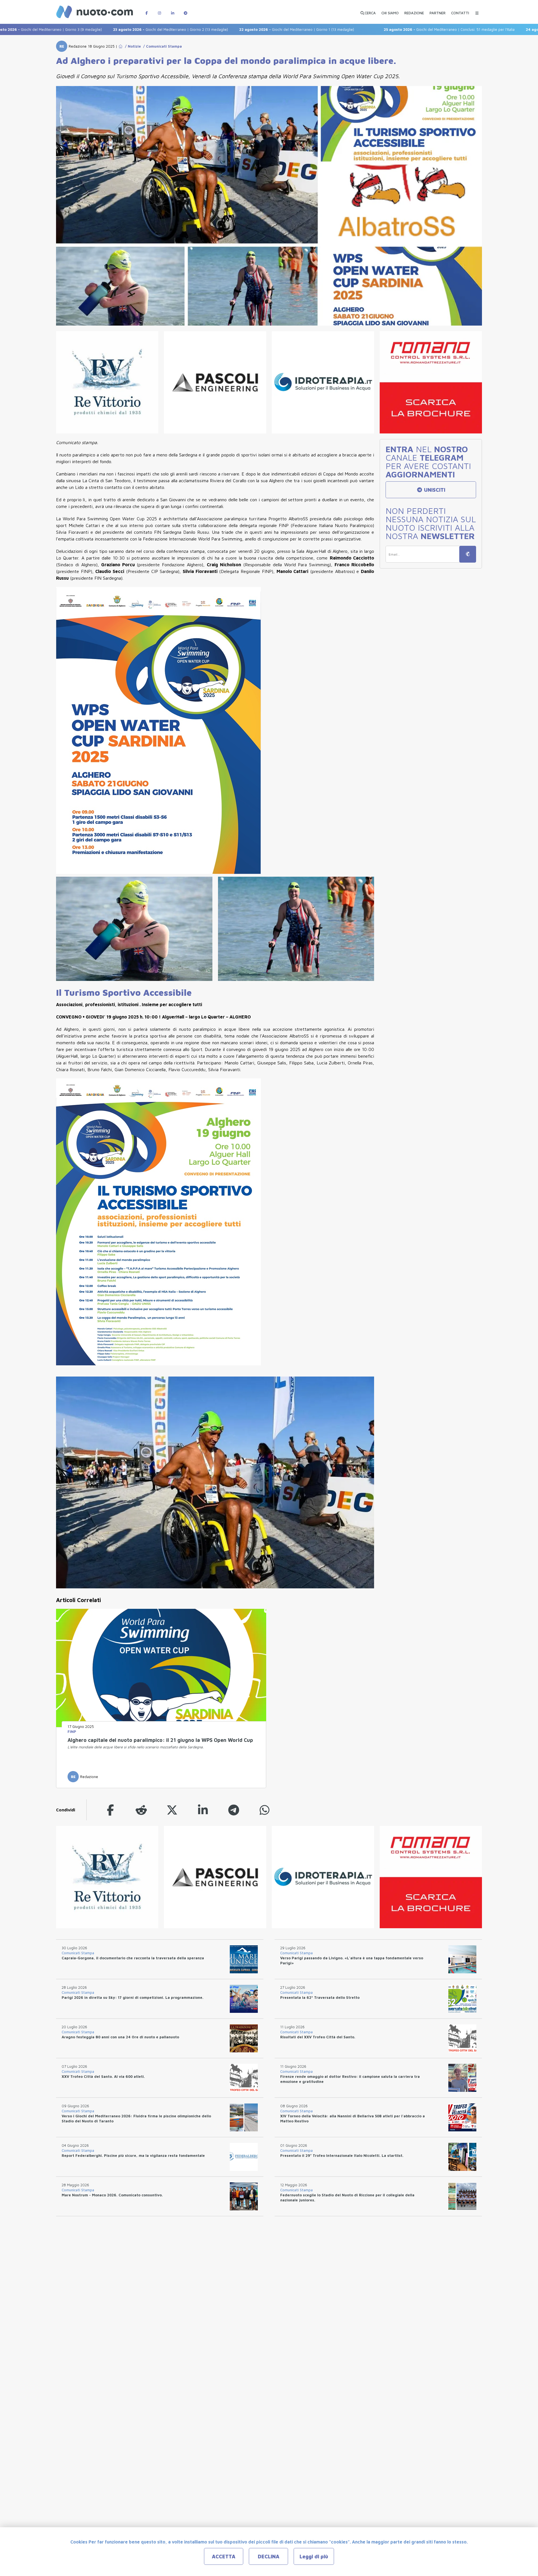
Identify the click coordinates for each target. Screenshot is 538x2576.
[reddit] (141, 1810)
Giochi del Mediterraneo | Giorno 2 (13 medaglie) (94, 29)
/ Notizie (132, 46)
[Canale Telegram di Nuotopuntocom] (185, 10)
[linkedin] (203, 1810)
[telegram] (234, 1810)
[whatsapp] (265, 1810)
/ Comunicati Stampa (161, 46)
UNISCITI (434, 490)
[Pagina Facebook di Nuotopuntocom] (147, 10)
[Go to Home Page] (120, 46)
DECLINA (269, 2557)
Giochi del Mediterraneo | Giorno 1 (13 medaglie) (221, 29)
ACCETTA (224, 2557)
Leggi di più (314, 2557)
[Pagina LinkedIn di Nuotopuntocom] (173, 10)
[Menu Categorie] (477, 10)
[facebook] (110, 1810)
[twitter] (172, 1810)
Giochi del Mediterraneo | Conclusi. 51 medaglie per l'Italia (373, 29)
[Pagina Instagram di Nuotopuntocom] (159, 10)
